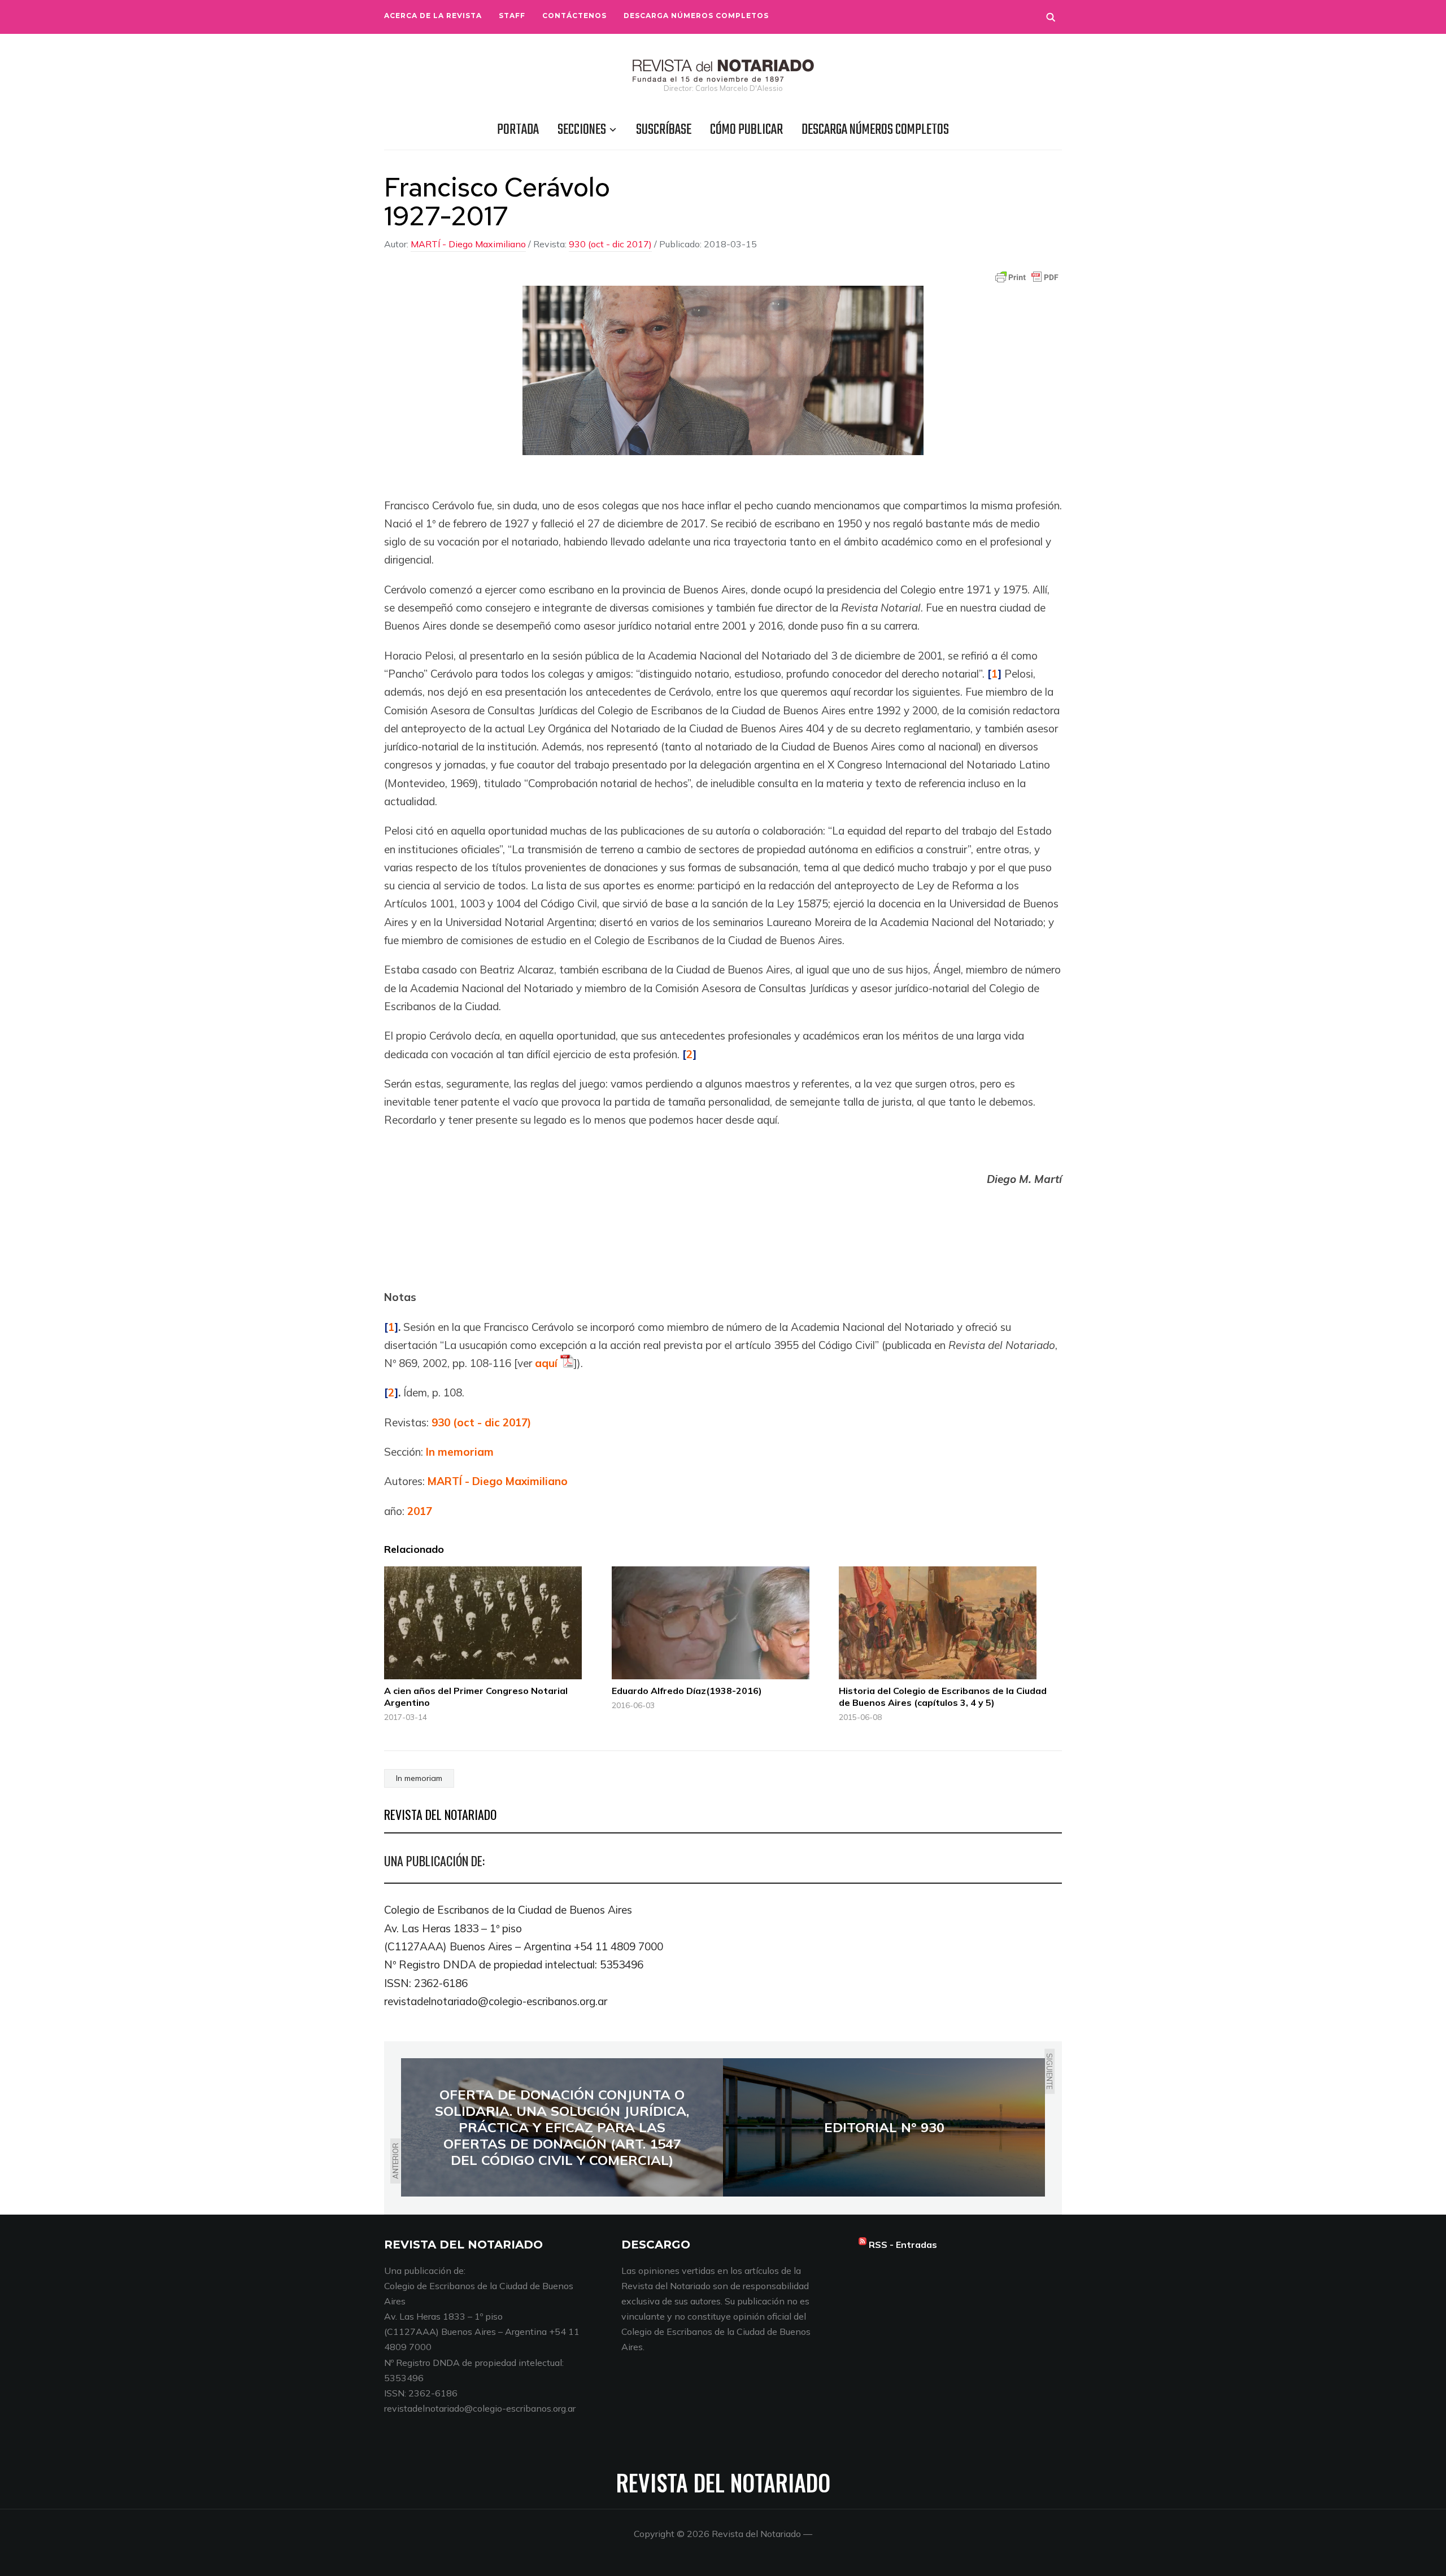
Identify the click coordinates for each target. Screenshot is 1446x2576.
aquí (546, 1363)
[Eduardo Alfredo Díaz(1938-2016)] (720, 1623)
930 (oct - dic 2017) (610, 244)
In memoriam (460, 1452)
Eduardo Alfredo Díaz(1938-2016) (687, 1691)
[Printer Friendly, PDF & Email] (1027, 277)
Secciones (582, 130)
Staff (512, 16)
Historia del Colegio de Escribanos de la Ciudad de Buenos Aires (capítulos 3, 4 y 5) (943, 1697)
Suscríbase (664, 130)
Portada (518, 130)
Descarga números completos (696, 16)
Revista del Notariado (723, 2482)
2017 (420, 1511)
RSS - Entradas (903, 2245)
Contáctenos (574, 16)
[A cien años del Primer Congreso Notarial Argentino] (492, 1623)
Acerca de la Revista (433, 16)
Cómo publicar (746, 130)
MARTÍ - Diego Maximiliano (468, 244)
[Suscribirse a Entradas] (863, 2245)
